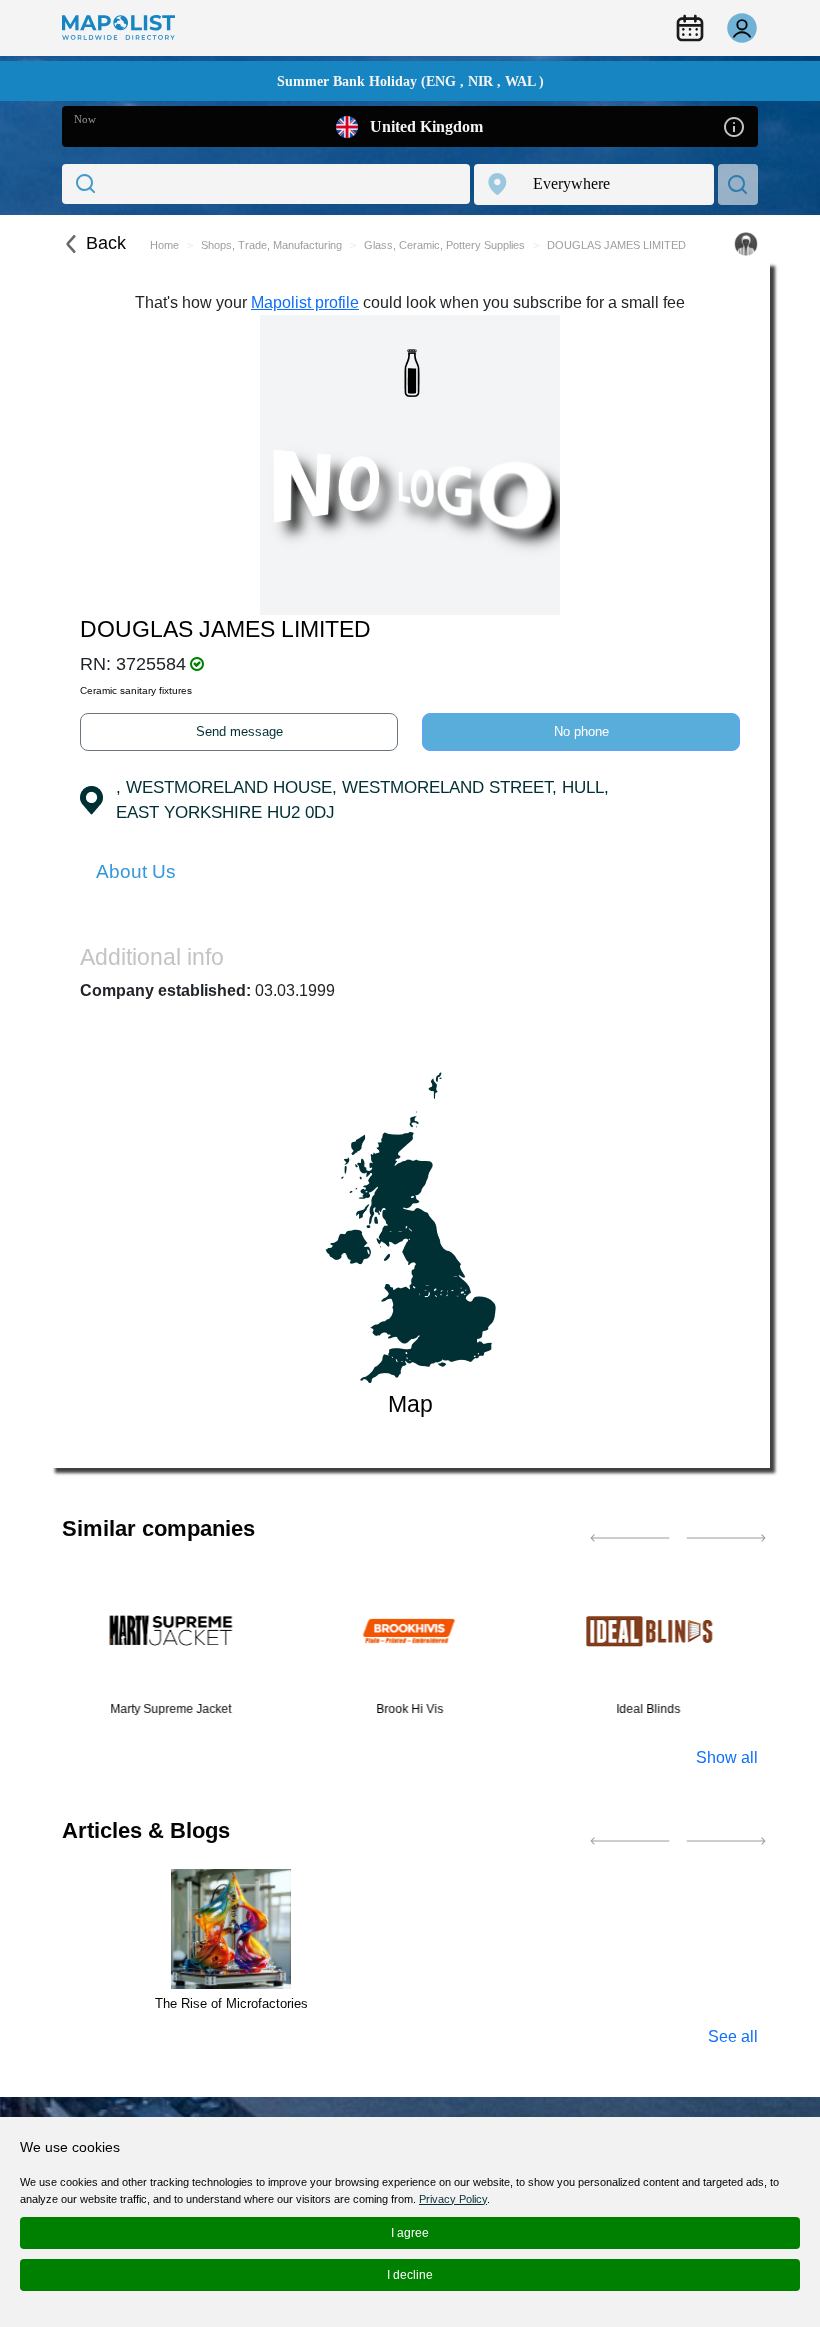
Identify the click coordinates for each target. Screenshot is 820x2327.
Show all (727, 1757)
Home (164, 245)
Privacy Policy (453, 2199)
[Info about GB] (734, 125)
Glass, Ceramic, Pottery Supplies (444, 245)
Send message (239, 731)
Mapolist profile (305, 302)
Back (106, 243)
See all (733, 2036)
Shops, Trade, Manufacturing (271, 245)
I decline (410, 2275)
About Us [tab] (136, 871)
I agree (410, 2233)
